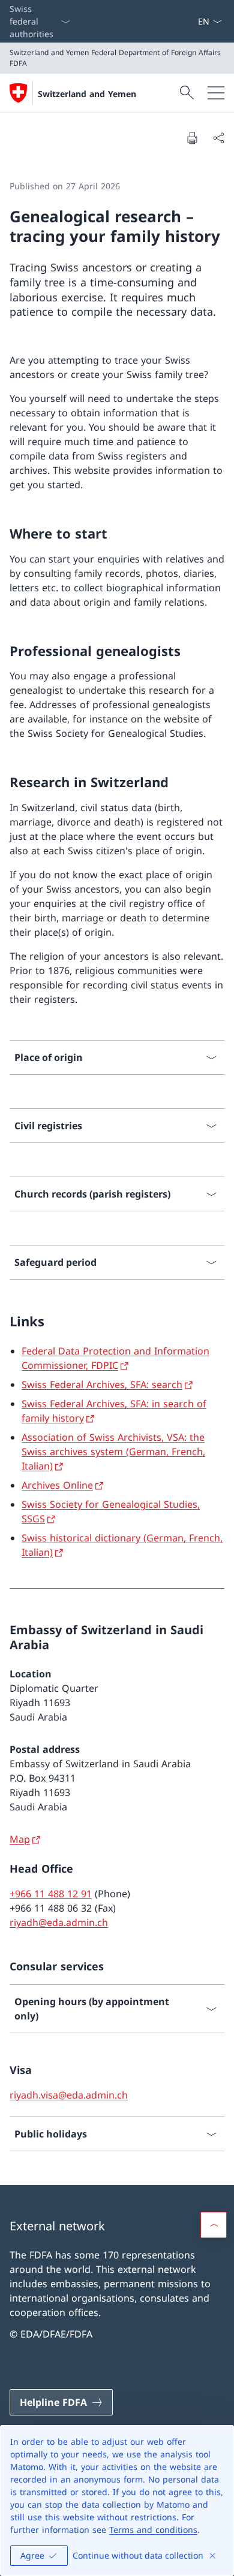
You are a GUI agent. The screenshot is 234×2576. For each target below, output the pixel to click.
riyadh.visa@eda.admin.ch (69, 2095)
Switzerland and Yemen (87, 94)
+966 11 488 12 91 (51, 1894)
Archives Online (57, 1485)
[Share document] (218, 138)
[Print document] (192, 138)
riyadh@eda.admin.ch (59, 1922)
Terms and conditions (153, 2530)
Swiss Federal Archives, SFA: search (102, 1384)
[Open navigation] (216, 93)
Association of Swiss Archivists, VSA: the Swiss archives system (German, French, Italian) (113, 1452)
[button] (214, 2225)
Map (20, 1839)
